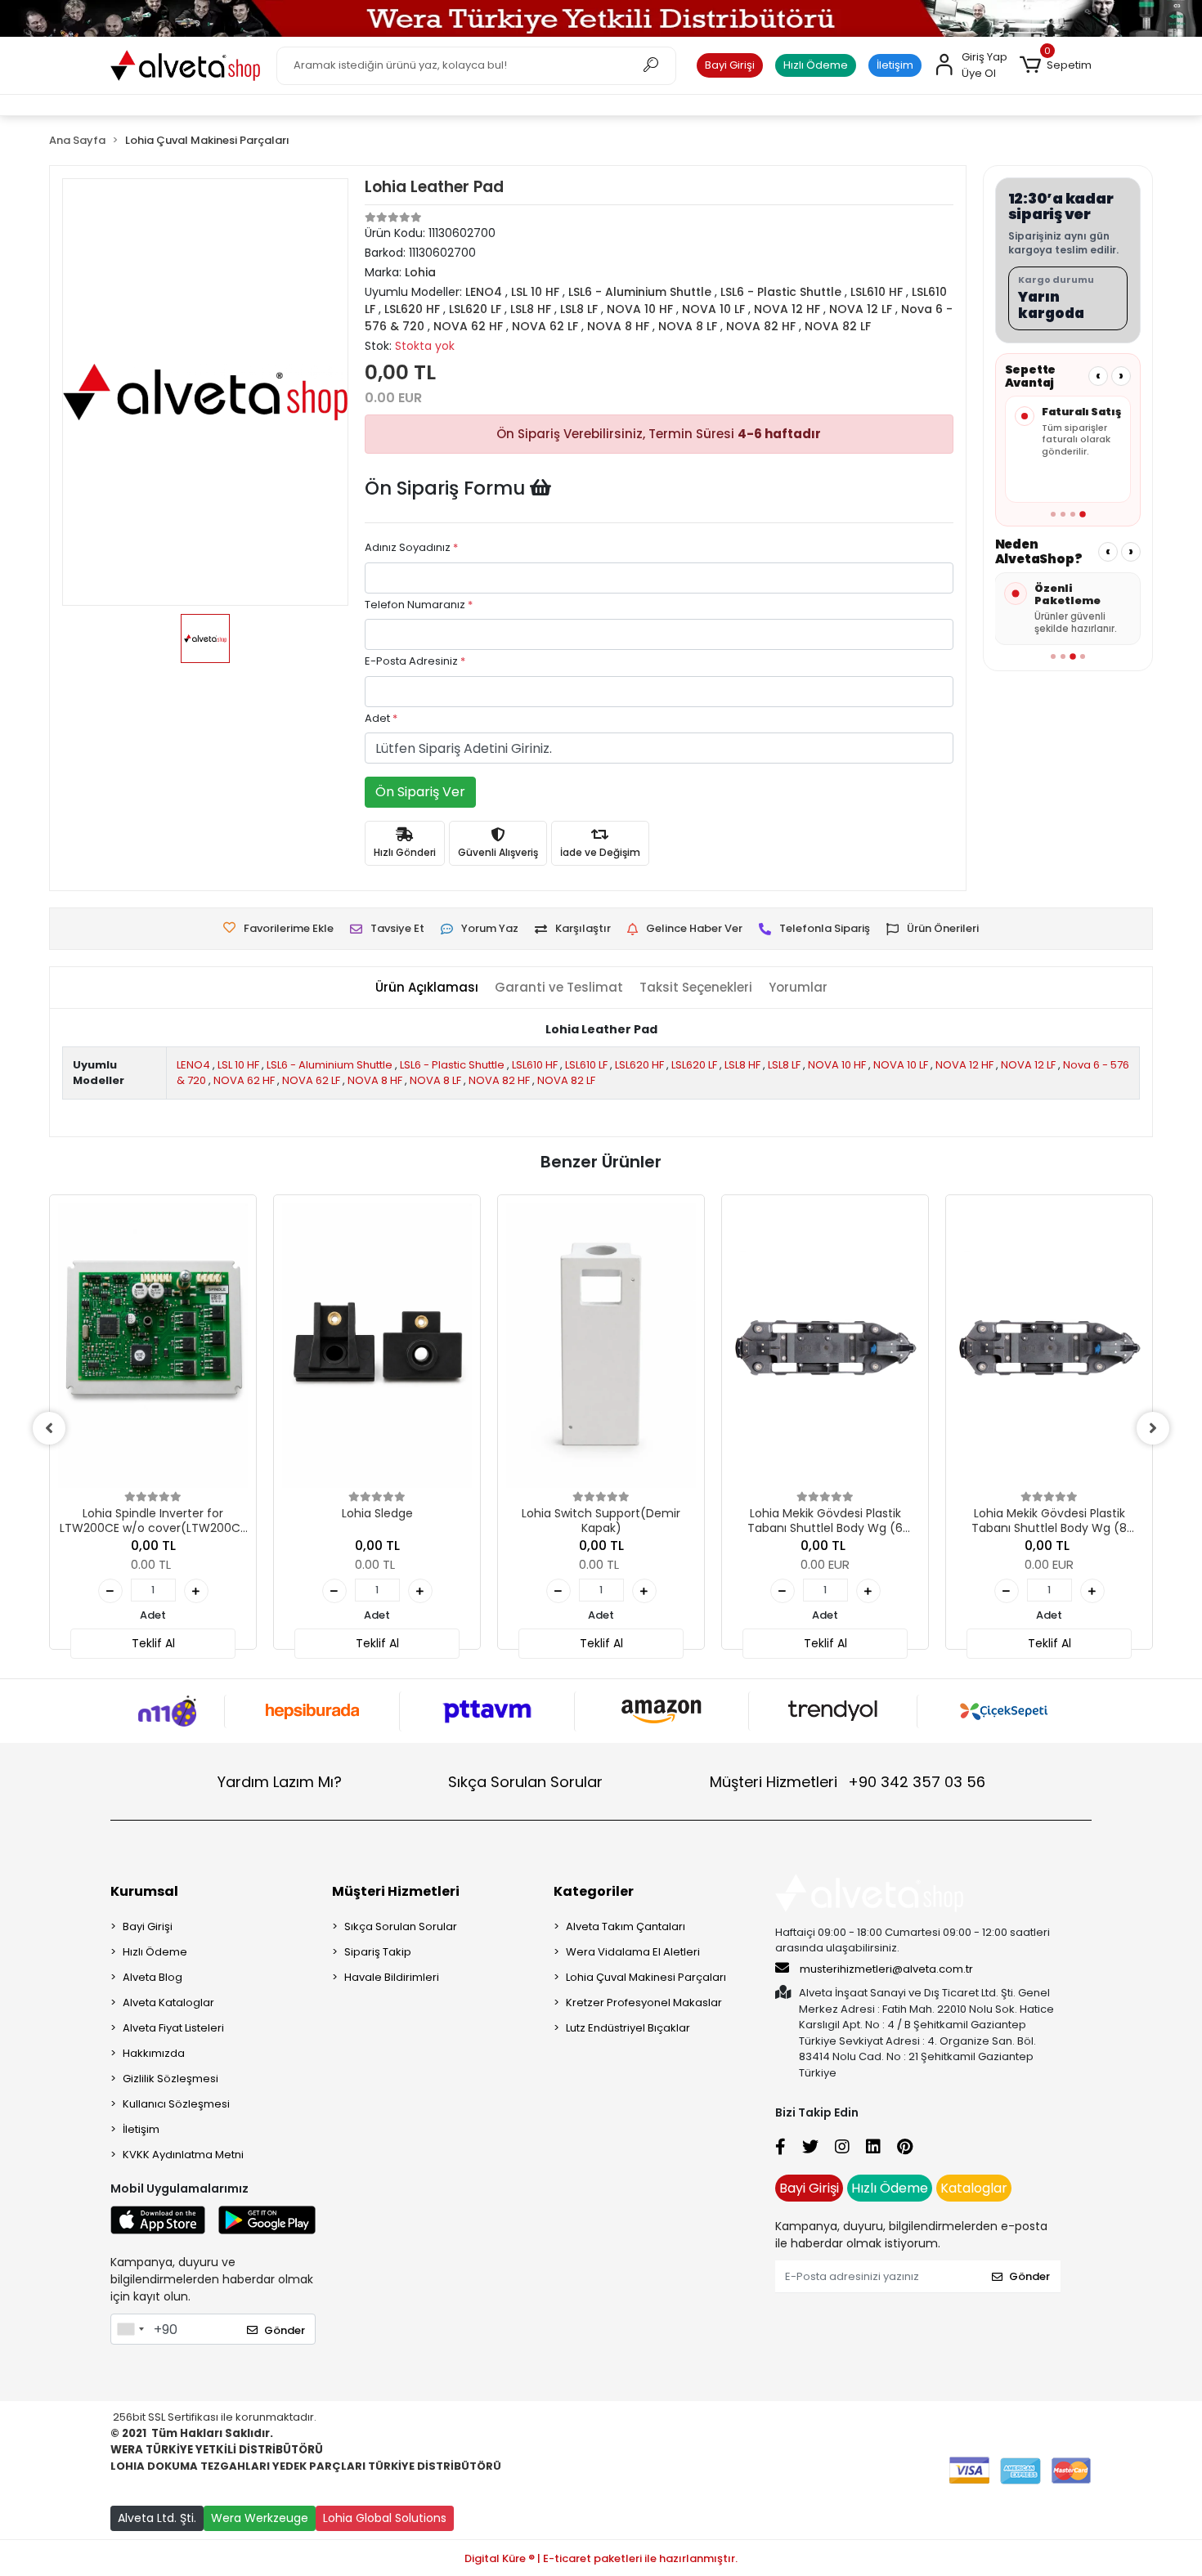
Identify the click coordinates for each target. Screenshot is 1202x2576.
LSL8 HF (742, 1065)
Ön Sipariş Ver (420, 792)
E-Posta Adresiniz (415, 661)
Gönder (285, 2330)
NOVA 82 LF (566, 1080)
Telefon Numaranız (419, 605)
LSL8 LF (784, 1065)
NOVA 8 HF (375, 1080)
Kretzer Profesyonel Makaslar (644, 2003)
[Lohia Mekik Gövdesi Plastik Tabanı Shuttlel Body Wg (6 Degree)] (825, 1346)
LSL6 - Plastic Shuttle (452, 1065)
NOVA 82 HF (499, 1080)
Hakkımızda (154, 2053)
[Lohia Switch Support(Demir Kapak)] (601, 1346)
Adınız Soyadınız (411, 547)
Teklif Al (153, 1643)
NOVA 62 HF (244, 1080)
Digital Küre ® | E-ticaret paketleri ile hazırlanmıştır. (601, 2558)
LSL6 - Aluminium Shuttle (330, 1065)
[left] (49, 1428)
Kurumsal (144, 1891)
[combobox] (130, 2329)
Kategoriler (594, 1891)
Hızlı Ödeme (816, 65)
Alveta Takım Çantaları (626, 1926)
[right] (1153, 1428)
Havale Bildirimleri (392, 1977)
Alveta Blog (152, 1977)
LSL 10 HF (238, 1065)
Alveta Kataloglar (168, 2003)
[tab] (427, 988)
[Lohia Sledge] (377, 1346)
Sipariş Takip (378, 1952)
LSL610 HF (535, 1065)
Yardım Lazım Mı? (280, 1782)
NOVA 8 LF (435, 1080)
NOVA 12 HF (964, 1065)
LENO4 (193, 1065)
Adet (381, 718)
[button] (1056, 65)
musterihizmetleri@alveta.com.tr (886, 1969)
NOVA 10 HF (837, 1065)
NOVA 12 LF (1028, 1065)
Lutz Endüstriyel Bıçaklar (628, 2028)
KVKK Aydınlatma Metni (183, 2155)
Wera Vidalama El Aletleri (633, 1952)
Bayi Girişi (730, 65)
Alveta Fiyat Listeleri (173, 2028)
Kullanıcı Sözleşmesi (176, 2104)
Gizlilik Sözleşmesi (170, 2079)
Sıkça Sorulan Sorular (525, 1782)
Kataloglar (974, 2188)
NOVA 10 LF (901, 1065)
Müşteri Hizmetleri (848, 1782)
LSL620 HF (639, 1065)
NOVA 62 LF (311, 1080)
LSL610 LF (586, 1065)
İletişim (895, 65)
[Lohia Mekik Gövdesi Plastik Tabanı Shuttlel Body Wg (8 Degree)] (1049, 1346)
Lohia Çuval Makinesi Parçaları (646, 1977)
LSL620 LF (694, 1065)
